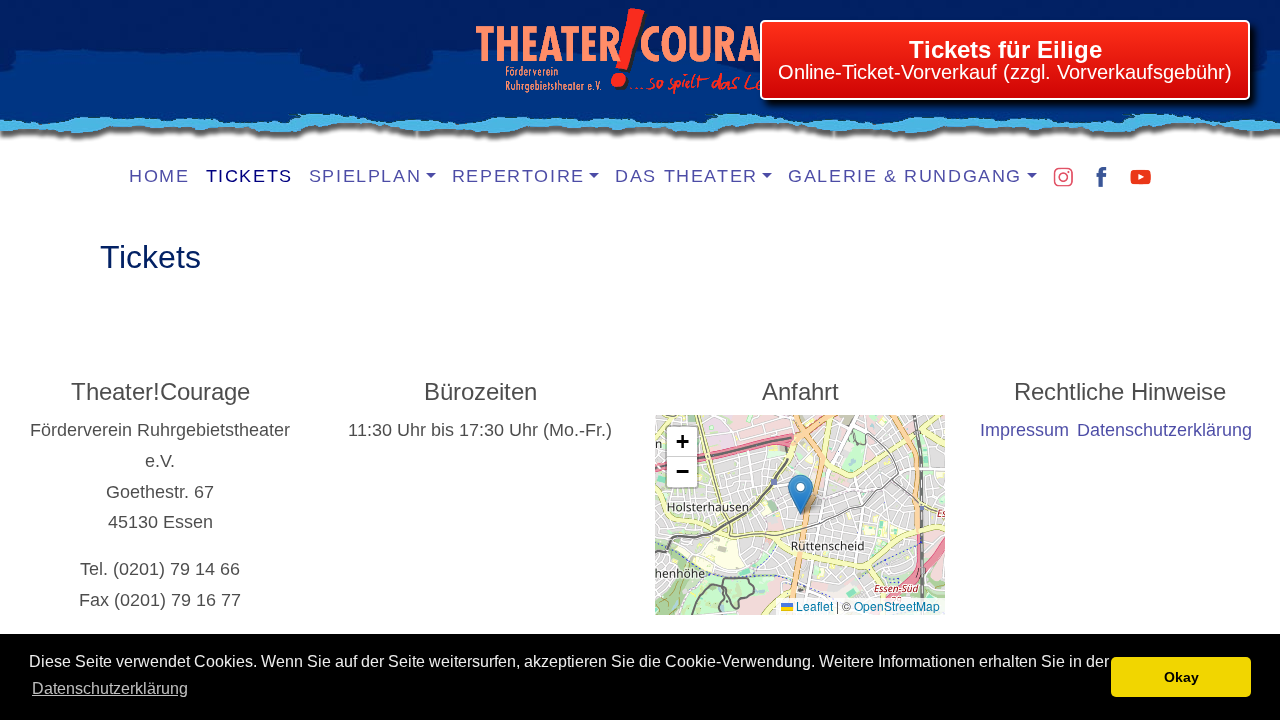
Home (159, 176)
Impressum (1024, 430)
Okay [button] (1181, 677)
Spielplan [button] (365, 176)
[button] (800, 494)
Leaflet (813, 605)
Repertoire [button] (518, 176)
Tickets (249, 176)
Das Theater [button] (686, 176)
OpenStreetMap (897, 605)
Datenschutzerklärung (110, 688)
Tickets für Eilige (1005, 49)
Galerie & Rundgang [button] (905, 176)
